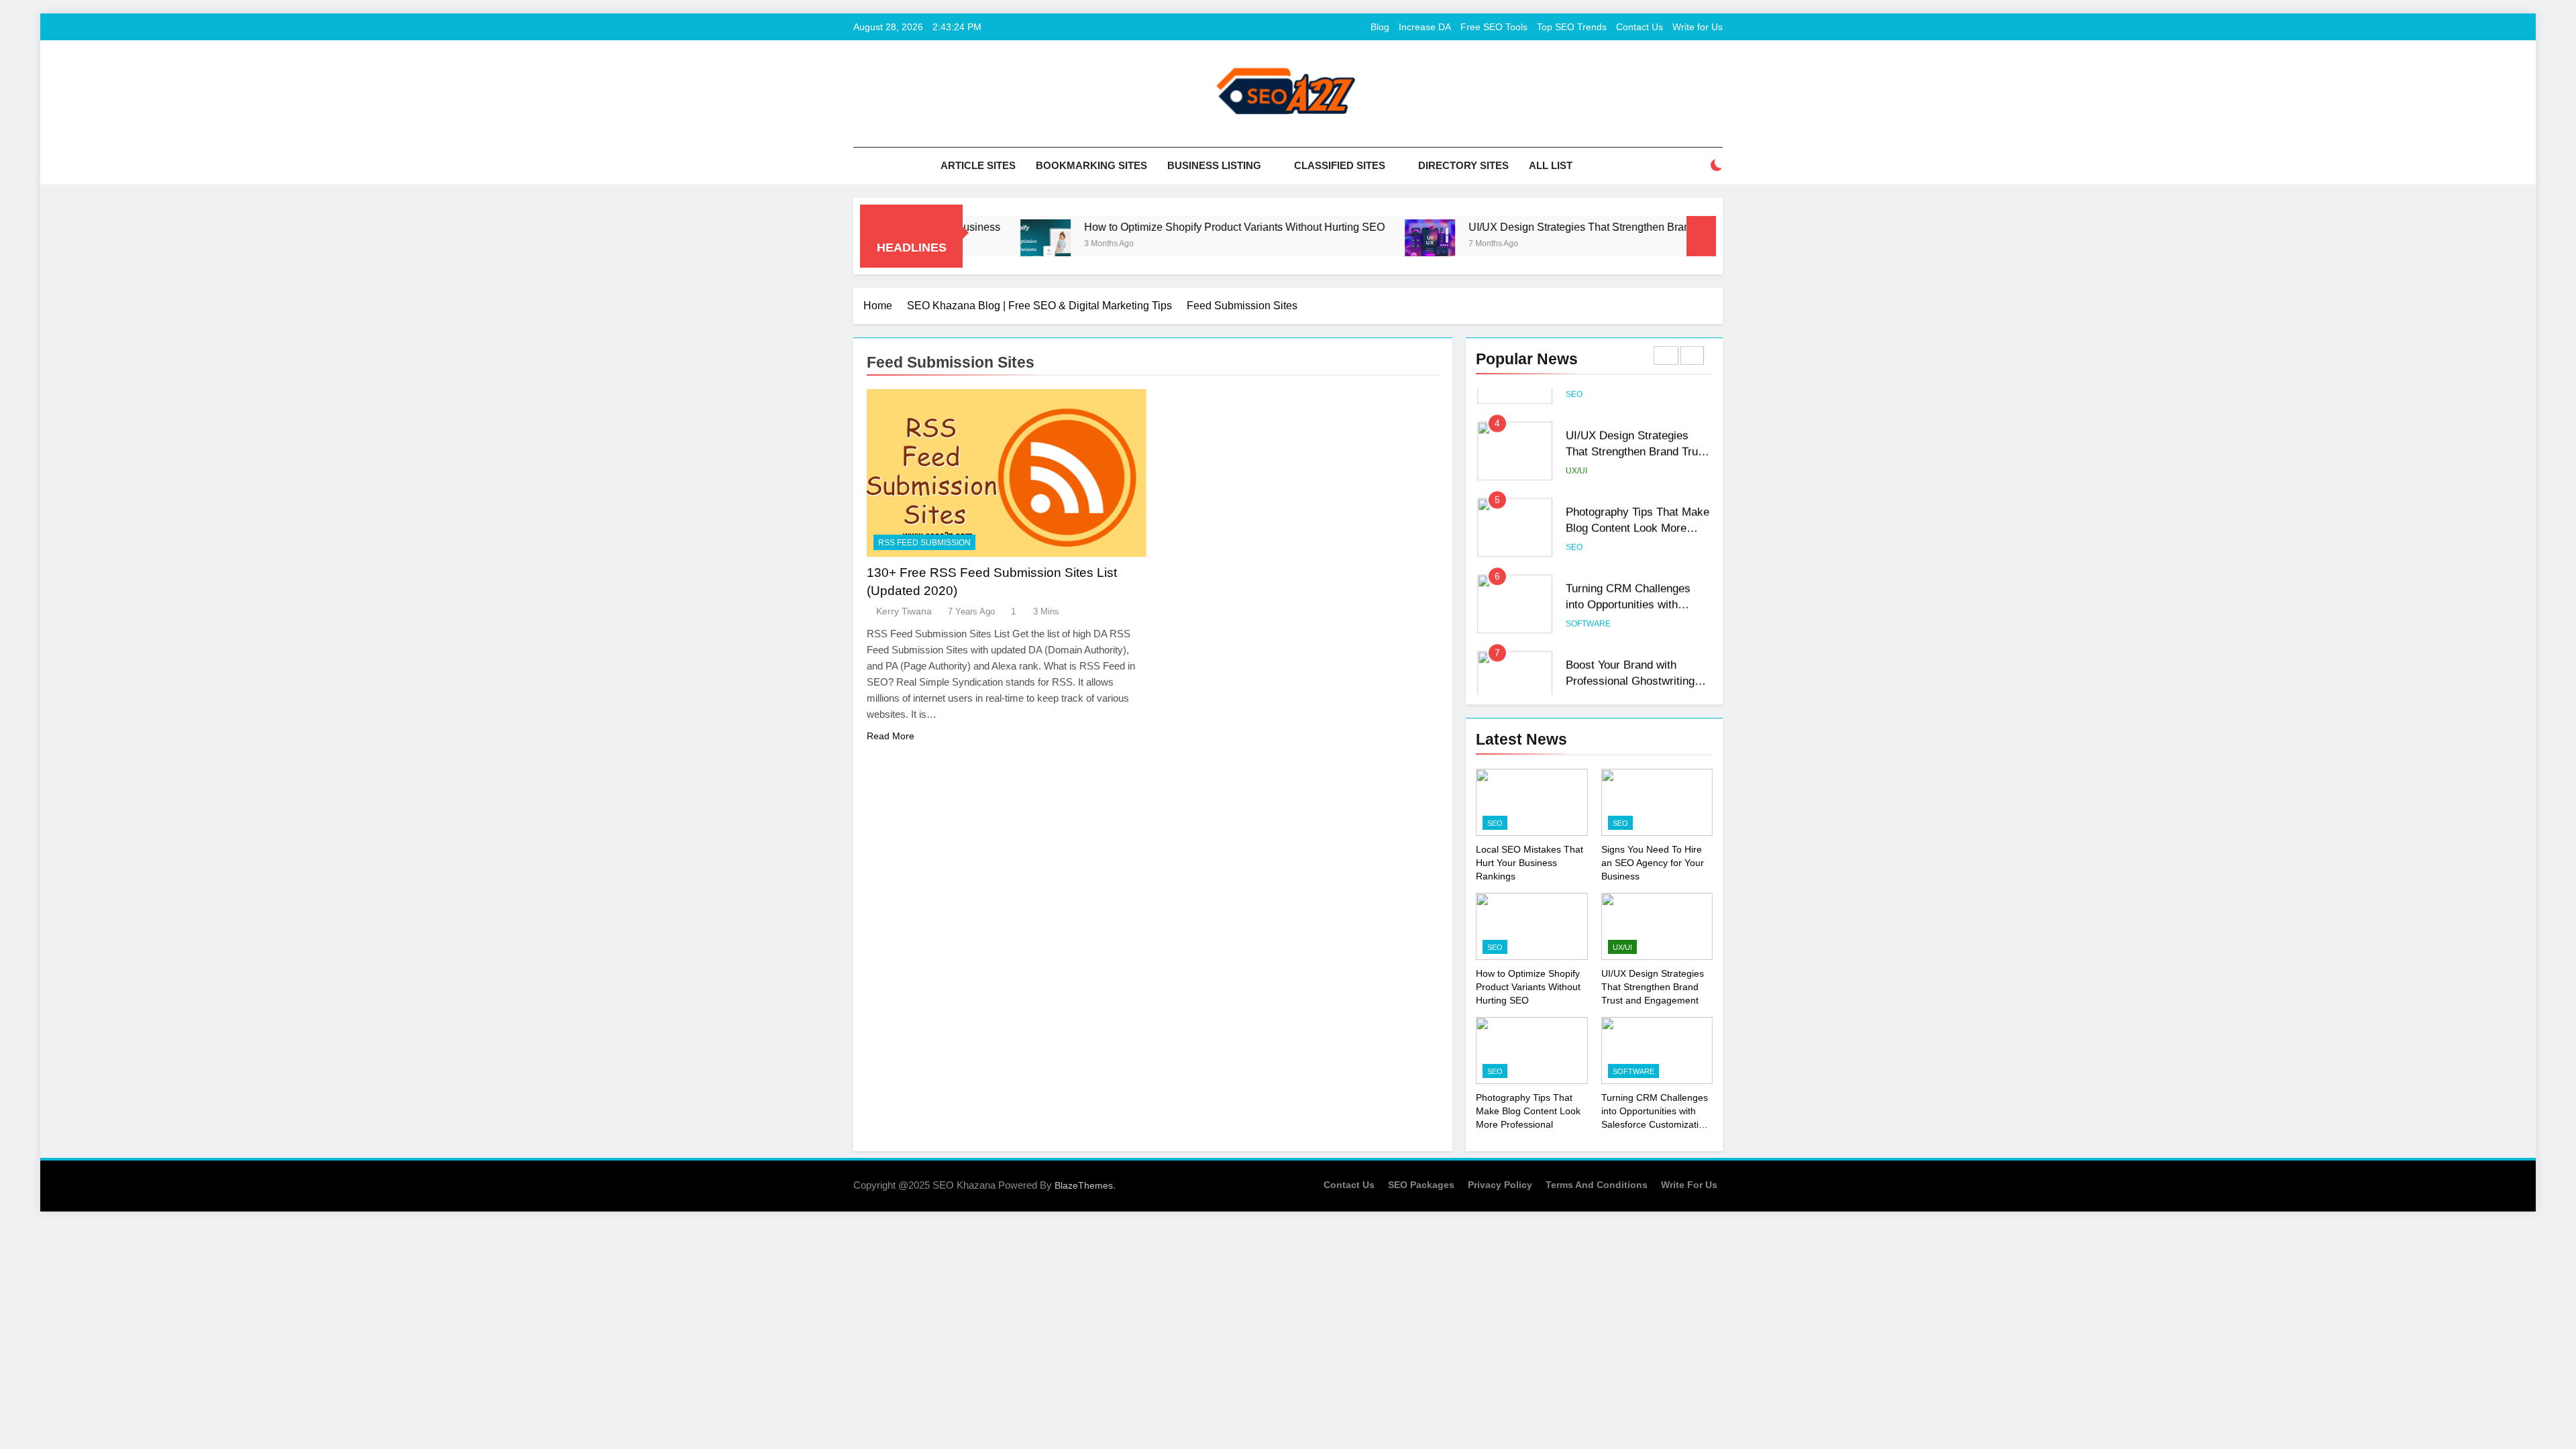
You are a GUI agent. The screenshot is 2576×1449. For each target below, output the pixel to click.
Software (1588, 600)
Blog (1380, 27)
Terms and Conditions (1597, 1185)
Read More (891, 736)
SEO (1574, 523)
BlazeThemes (1084, 1185)
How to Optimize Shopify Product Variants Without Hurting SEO (1147, 227)
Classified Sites (1340, 165)
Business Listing (1214, 165)
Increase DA (1425, 27)
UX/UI (1576, 447)
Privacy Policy (1500, 1185)
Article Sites (978, 165)
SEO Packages (1421, 1185)
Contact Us (1640, 27)
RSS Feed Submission (924, 543)
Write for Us (1698, 27)
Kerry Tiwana (904, 611)
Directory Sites (1463, 165)
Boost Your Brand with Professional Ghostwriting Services (1630, 657)
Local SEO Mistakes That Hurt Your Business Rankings (1529, 863)
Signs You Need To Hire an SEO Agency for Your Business (1653, 863)
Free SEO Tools (1494, 27)
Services (1586, 676)
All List (1551, 165)
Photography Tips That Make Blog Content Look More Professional (1638, 504)
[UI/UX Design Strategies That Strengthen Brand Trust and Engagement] (1343, 245)
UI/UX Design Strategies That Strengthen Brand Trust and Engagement (1550, 227)
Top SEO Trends (1572, 27)
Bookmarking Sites (1091, 165)
